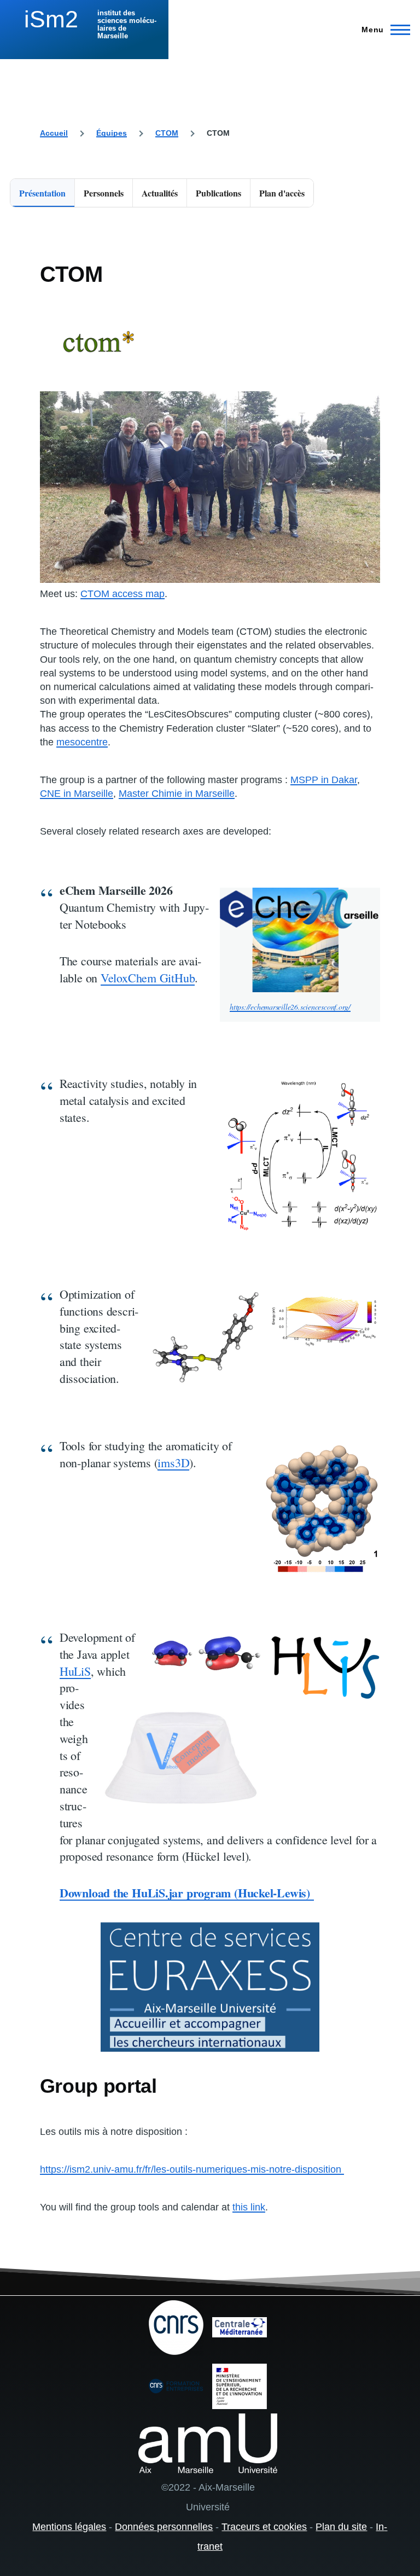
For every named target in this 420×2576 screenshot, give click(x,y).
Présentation (42, 193)
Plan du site (341, 2527)
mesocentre (82, 742)
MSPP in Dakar (324, 780)
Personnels (104, 193)
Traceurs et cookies (264, 2527)
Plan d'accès (282, 193)
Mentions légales (69, 2527)
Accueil (54, 133)
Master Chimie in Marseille (177, 794)
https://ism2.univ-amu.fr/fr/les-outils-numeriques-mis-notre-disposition (192, 2169)
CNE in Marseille (77, 794)
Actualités (160, 193)
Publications (218, 193)
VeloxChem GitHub (148, 978)
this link (249, 2207)
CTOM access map (122, 594)
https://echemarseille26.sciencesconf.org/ (290, 1007)
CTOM (167, 133)
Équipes (112, 133)
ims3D (173, 1463)
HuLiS (75, 1671)
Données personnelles (164, 2527)
